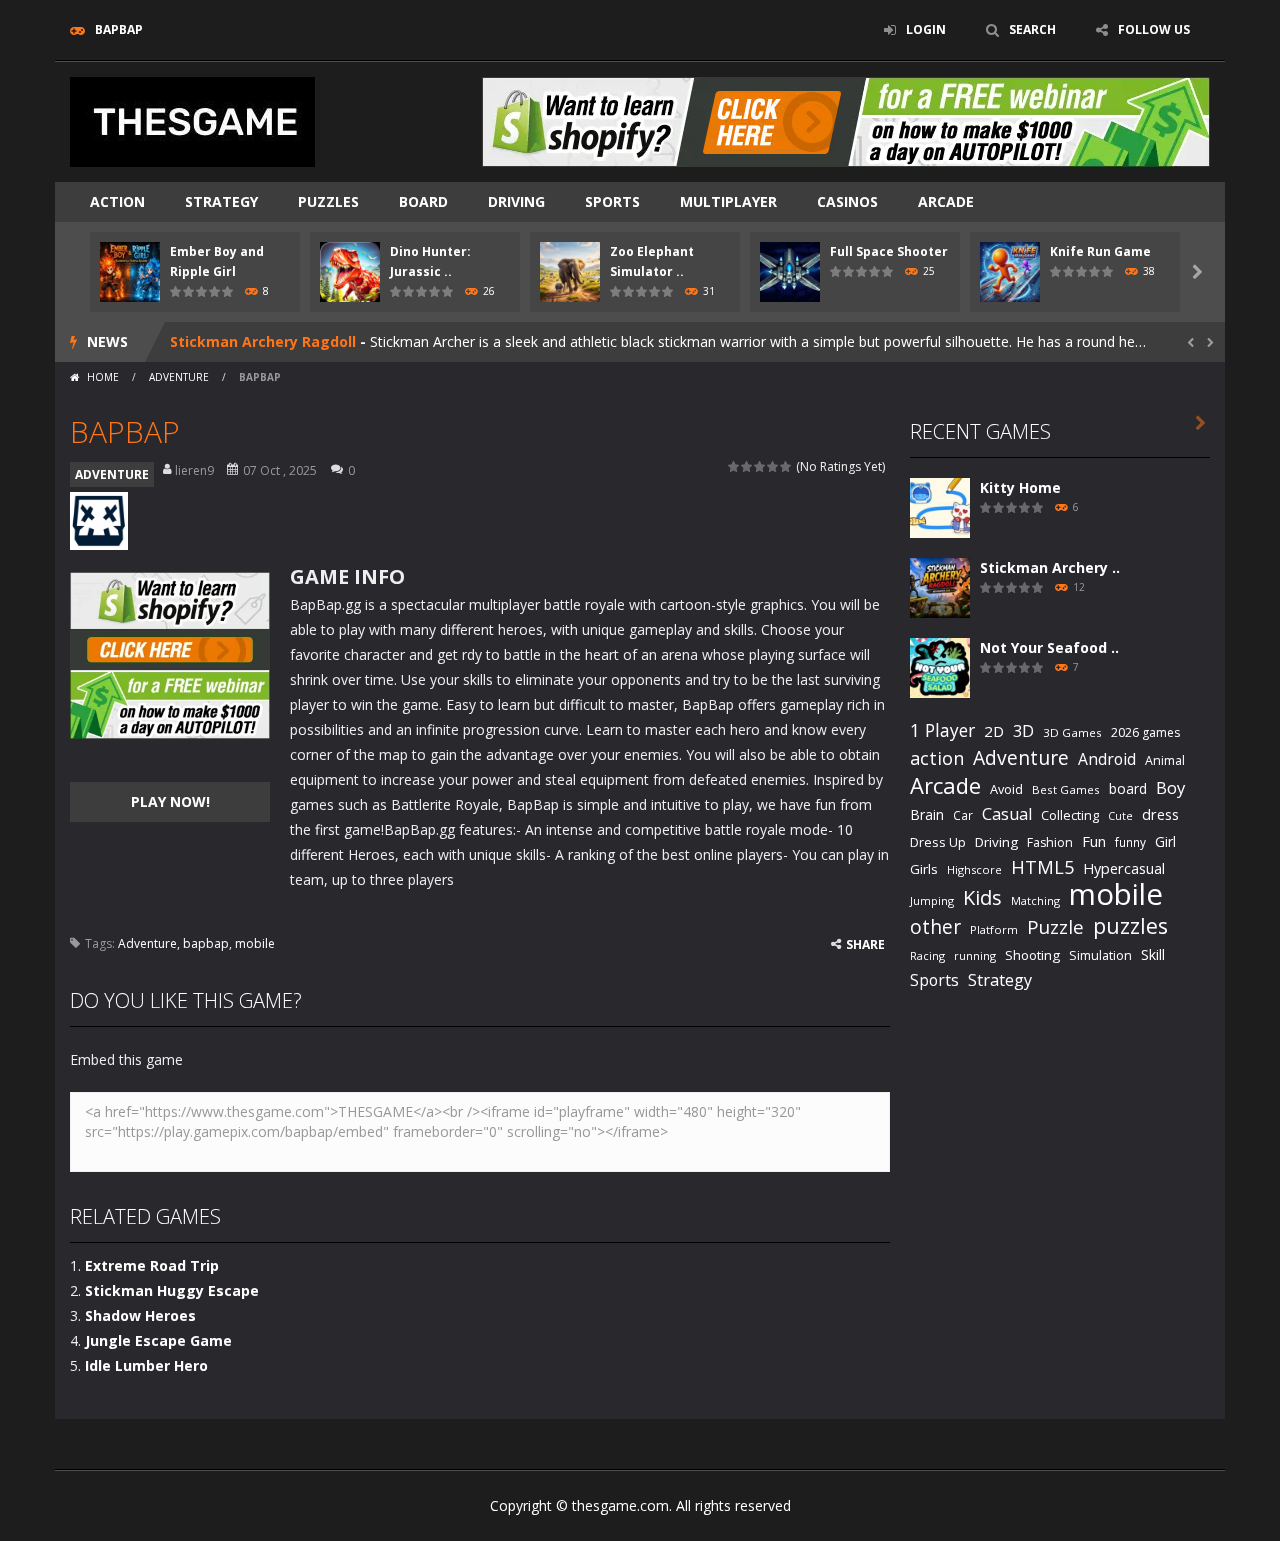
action (937, 758)
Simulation (1100, 955)
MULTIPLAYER (728, 201)
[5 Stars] (786, 466)
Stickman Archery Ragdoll (263, 341)
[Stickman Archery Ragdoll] (940, 586)
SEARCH (1032, 29)
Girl (1165, 841)
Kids (982, 897)
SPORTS (612, 201)
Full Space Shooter (889, 251)
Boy (1170, 787)
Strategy (221, 201)
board (1128, 788)
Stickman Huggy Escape (172, 1290)
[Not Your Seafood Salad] (940, 666)
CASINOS (847, 201)
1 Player (942, 730)
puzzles (1130, 925)
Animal (1165, 760)
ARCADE (946, 201)
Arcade (945, 785)
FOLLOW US (1154, 29)
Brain (927, 814)
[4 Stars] (773, 466)
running (975, 955)
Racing (927, 955)
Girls (924, 869)
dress (1160, 814)
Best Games (1066, 789)
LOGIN (926, 29)
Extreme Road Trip (152, 1265)
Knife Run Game (1100, 251)
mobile (255, 943)
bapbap (206, 943)
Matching (1035, 900)
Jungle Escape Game (158, 1340)
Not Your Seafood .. (1049, 647)
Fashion (1050, 842)
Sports (934, 980)
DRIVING (516, 201)
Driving (996, 842)
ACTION (117, 201)
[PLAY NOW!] (130, 270)
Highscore (974, 869)
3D (1023, 730)
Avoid (1006, 789)
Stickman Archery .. (1050, 567)
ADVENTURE (179, 377)
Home (103, 377)
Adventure (147, 943)
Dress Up (938, 842)
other (935, 927)
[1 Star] (734, 466)
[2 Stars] (747, 466)
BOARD (423, 201)
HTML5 (1042, 867)
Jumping (932, 900)
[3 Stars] (760, 466)
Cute (1120, 816)
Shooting (1032, 955)
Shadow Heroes (140, 1315)
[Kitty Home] (940, 506)
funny (1130, 842)
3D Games (1072, 732)
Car (963, 815)
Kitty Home (1020, 487)
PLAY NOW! (170, 801)
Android (1107, 759)
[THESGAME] (192, 120)
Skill (1153, 954)
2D (994, 731)
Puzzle (1055, 926)
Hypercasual (1124, 868)
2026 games (1145, 732)
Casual (1007, 814)
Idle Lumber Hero (146, 1365)
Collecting (1070, 815)
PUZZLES (328, 201)
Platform (994, 929)
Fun (1094, 841)
